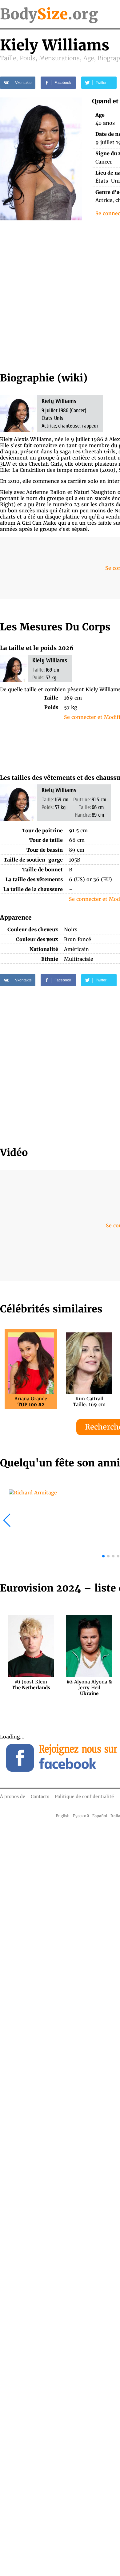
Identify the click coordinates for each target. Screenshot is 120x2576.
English (63, 1816)
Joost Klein (31, 1685)
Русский (81, 1816)
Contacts (40, 1797)
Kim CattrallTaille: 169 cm (89, 1402)
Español (100, 1816)
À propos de (13, 1797)
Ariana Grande (31, 1402)
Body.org (49, 14)
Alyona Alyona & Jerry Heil (89, 1685)
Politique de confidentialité (84, 1797)
